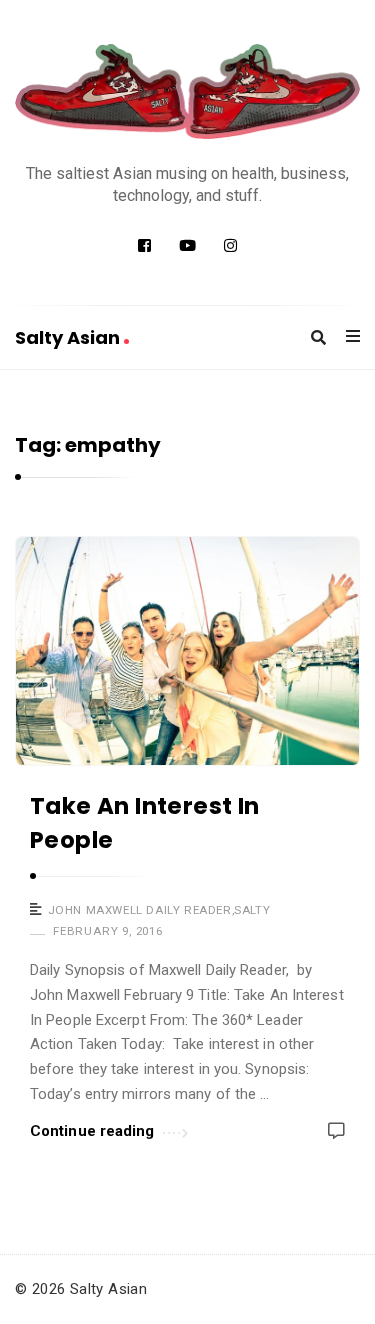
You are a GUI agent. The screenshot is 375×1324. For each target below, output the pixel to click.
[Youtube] (187, 246)
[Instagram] (230, 246)
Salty (252, 910)
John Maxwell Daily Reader (140, 910)
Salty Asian (69, 337)
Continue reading (92, 1131)
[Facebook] (144, 246)
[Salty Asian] (187, 91)
